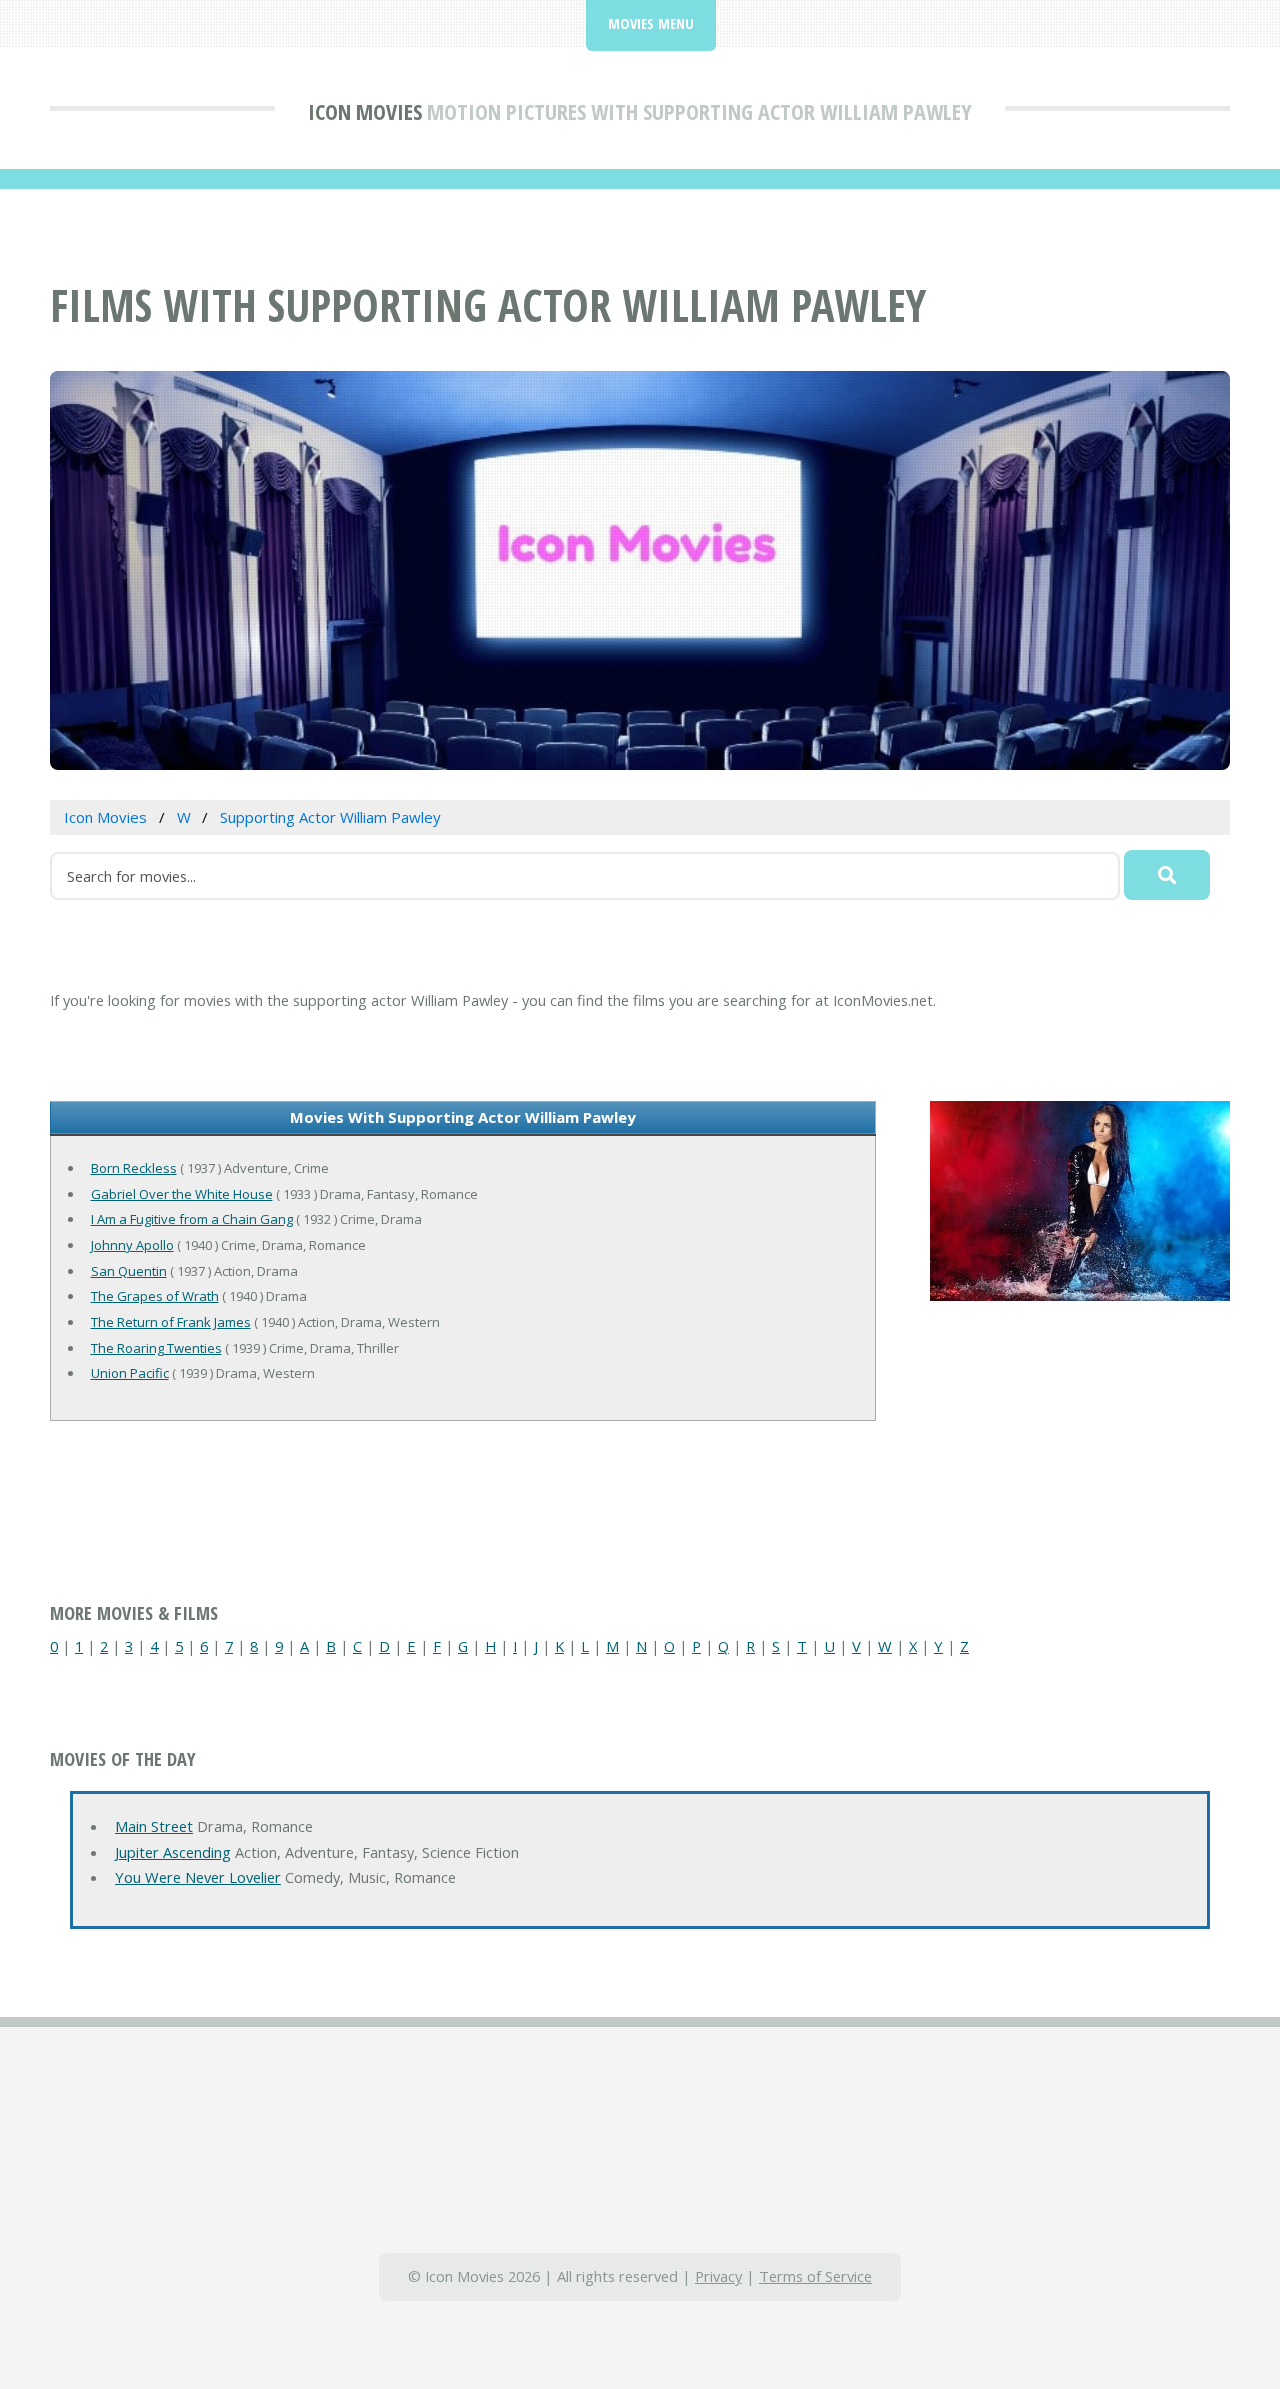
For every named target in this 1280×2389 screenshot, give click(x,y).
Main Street (154, 1826)
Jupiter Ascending (173, 1852)
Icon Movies (365, 111)
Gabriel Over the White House (182, 1194)
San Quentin (129, 1271)
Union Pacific (130, 1373)
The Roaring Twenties (156, 1348)
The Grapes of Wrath (155, 1296)
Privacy (718, 2276)
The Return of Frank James (171, 1322)
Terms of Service (815, 2276)
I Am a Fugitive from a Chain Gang (192, 1219)
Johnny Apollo (132, 1245)
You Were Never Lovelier (198, 1877)
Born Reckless (134, 1168)
